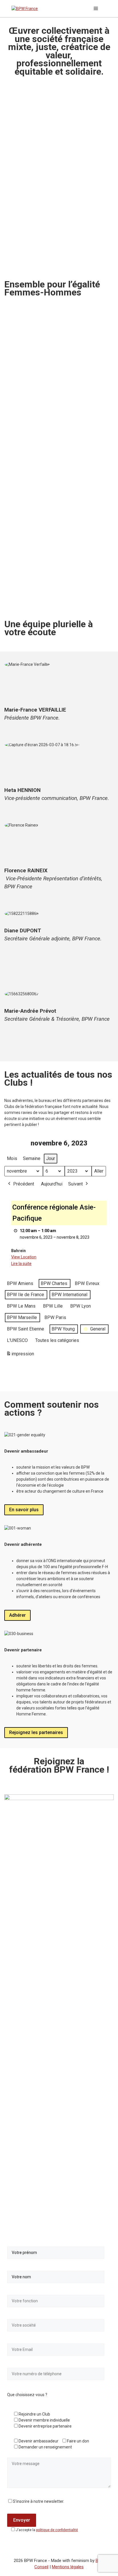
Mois (12, 1158)
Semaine (32, 1158)
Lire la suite (21, 1264)
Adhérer (17, 1615)
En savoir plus (24, 1510)
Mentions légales (68, 2567)
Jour (51, 1158)
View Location (24, 1257)
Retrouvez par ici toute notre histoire (48, 447)
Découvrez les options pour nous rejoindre (54, 596)
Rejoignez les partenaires (36, 1732)
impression (20, 1355)
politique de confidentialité (57, 2530)
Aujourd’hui (52, 1184)
